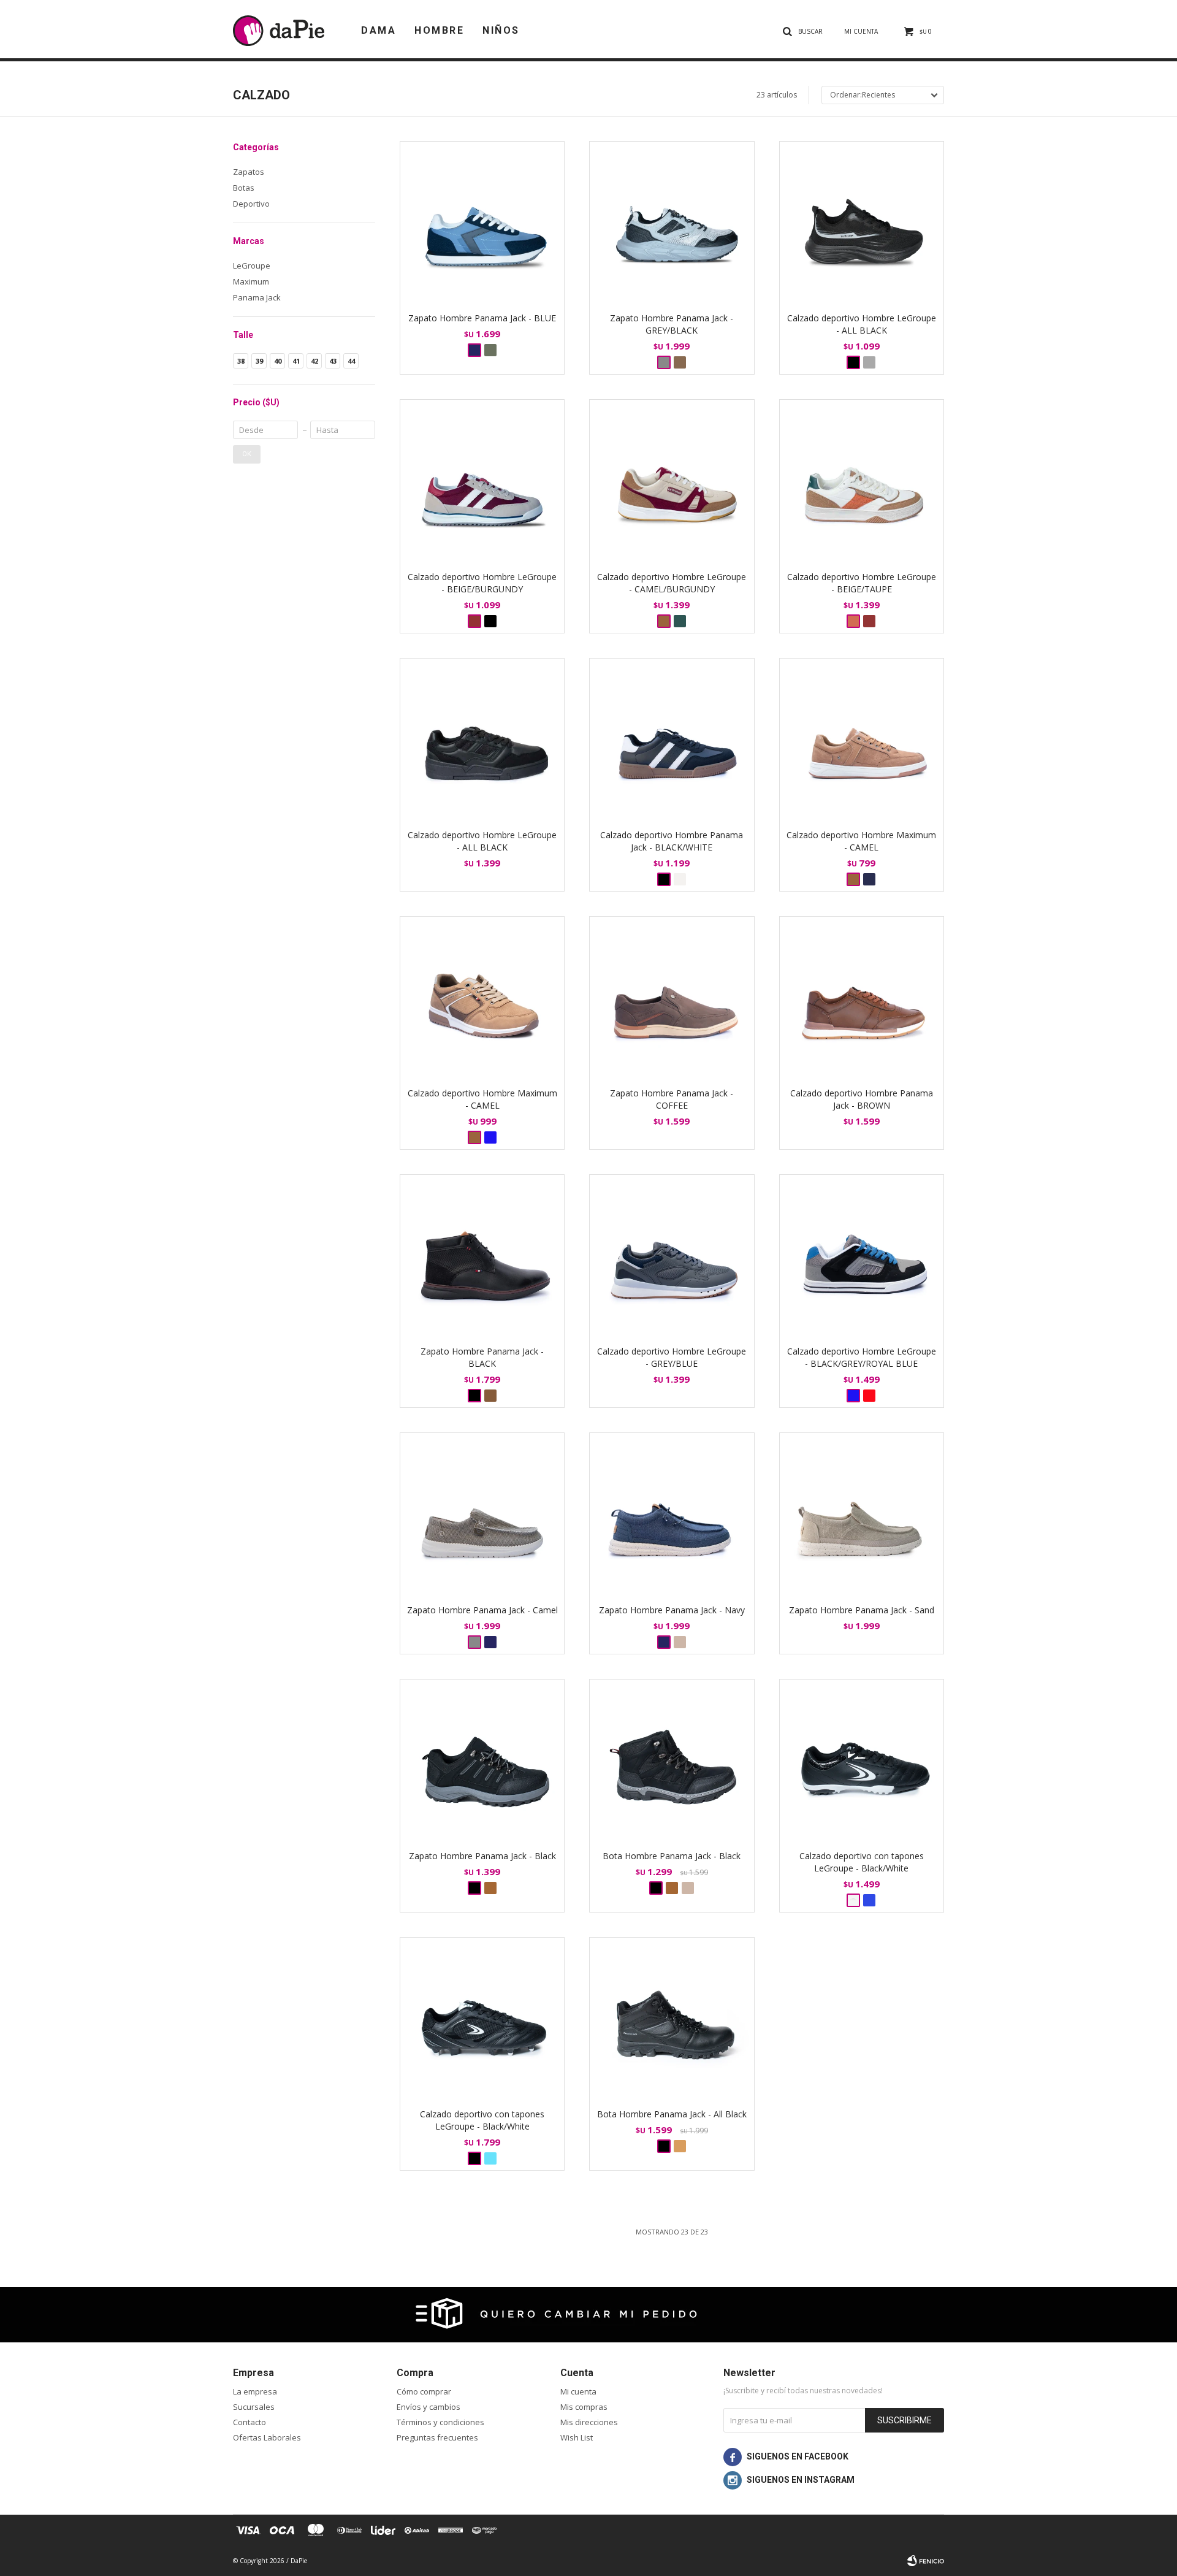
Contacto (249, 2422)
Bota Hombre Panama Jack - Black (672, 1856)
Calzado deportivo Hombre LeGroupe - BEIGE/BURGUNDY (482, 583)
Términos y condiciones (440, 2422)
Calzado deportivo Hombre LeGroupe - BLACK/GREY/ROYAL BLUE (862, 1357)
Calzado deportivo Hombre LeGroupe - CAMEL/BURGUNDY (672, 583)
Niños (501, 30)
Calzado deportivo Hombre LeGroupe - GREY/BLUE (672, 1357)
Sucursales (254, 2407)
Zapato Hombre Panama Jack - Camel (482, 1610)
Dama (379, 30)
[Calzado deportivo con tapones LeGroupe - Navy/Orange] (869, 1900)
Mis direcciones (589, 2422)
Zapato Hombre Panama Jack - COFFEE (672, 1099)
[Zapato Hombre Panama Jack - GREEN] (490, 350)
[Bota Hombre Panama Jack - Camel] (680, 2146)
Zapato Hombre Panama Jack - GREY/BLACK (672, 324)
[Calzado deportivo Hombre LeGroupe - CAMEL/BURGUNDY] (672, 482)
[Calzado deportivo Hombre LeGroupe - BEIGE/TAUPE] (862, 482)
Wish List (577, 2437)
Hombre (439, 30)
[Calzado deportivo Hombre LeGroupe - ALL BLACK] (862, 224)
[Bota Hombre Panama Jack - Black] (672, 1761)
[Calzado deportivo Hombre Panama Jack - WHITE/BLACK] (680, 879)
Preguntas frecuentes (437, 2437)
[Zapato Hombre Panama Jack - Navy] (490, 1642)
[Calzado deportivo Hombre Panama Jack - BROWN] (862, 999)
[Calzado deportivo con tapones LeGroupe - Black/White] (862, 1761)
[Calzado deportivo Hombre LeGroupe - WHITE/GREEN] (680, 621)
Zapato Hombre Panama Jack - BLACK (482, 1357)
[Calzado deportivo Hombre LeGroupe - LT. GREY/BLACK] (869, 362)
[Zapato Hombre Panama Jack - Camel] (482, 1515)
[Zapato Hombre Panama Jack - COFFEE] (672, 999)
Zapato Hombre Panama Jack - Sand (862, 1610)
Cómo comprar (424, 2391)
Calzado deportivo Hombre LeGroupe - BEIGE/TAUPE (862, 583)
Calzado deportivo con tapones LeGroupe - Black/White (862, 1862)
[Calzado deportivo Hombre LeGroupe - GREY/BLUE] (672, 1257)
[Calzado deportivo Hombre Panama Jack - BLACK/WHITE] (672, 740)
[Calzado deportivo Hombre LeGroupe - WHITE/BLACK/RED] (869, 1396)
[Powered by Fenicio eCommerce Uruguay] (926, 2561)
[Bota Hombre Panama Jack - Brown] (672, 1888)
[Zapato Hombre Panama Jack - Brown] (490, 1888)
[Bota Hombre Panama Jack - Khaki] (688, 1888)
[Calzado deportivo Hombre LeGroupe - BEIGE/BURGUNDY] (482, 482)
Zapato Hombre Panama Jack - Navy (672, 1610)
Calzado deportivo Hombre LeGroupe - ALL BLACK (862, 324)
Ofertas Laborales (267, 2437)
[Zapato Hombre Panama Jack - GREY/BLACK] (672, 224)
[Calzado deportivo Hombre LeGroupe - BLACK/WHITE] (490, 621)
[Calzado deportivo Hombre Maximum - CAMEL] (862, 740)
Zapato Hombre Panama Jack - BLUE (482, 318)
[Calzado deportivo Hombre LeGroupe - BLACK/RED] (869, 621)
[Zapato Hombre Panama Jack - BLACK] (482, 1257)
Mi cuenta (578, 2391)
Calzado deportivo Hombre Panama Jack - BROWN (862, 1099)
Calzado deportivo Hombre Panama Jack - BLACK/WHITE (672, 841)
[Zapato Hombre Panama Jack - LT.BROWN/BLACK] (680, 362)
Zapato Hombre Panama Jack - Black (482, 1856)
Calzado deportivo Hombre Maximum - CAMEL (861, 841)
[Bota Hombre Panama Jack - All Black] (672, 2020)
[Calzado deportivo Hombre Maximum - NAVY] (869, 879)
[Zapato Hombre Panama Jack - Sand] (680, 1642)
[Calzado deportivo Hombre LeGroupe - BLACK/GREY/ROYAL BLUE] (862, 1257)
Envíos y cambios (429, 2407)
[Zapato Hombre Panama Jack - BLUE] (482, 224)
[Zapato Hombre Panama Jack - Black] (482, 1761)
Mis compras (584, 2407)
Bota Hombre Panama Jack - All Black (672, 2114)
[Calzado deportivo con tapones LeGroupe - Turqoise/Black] (490, 2158)
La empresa (255, 2391)
